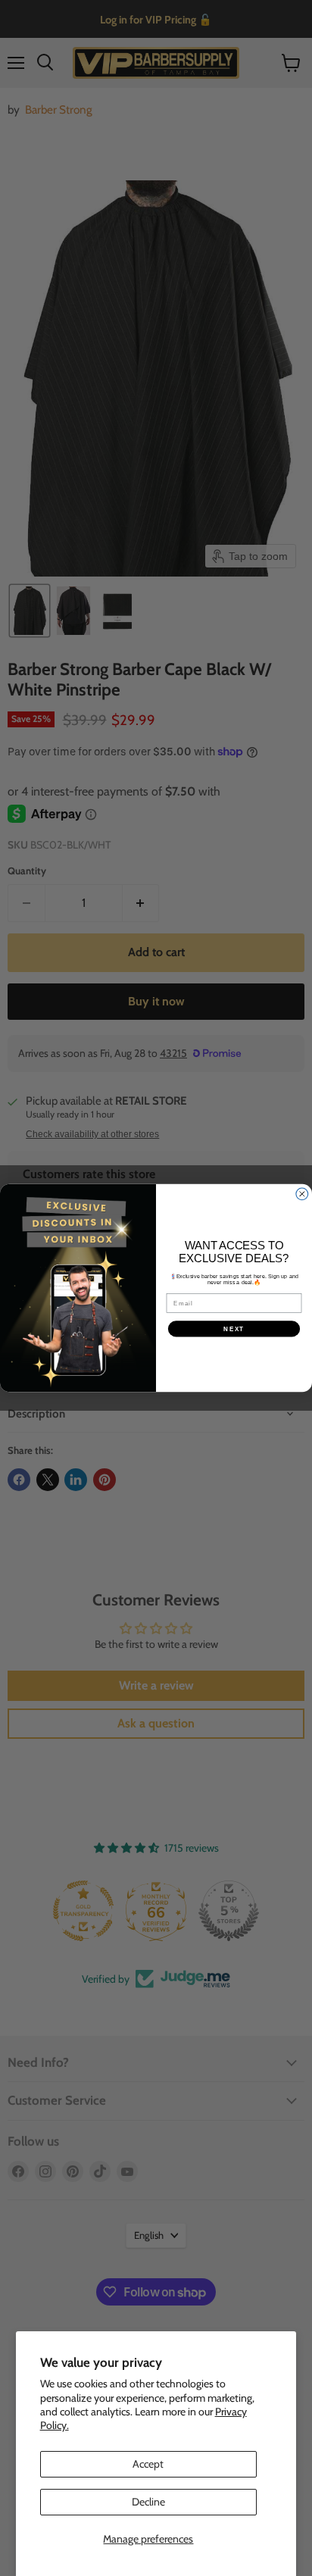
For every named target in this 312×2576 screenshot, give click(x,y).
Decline (148, 2502)
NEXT (234, 1329)
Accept (148, 2464)
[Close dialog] (302, 1194)
